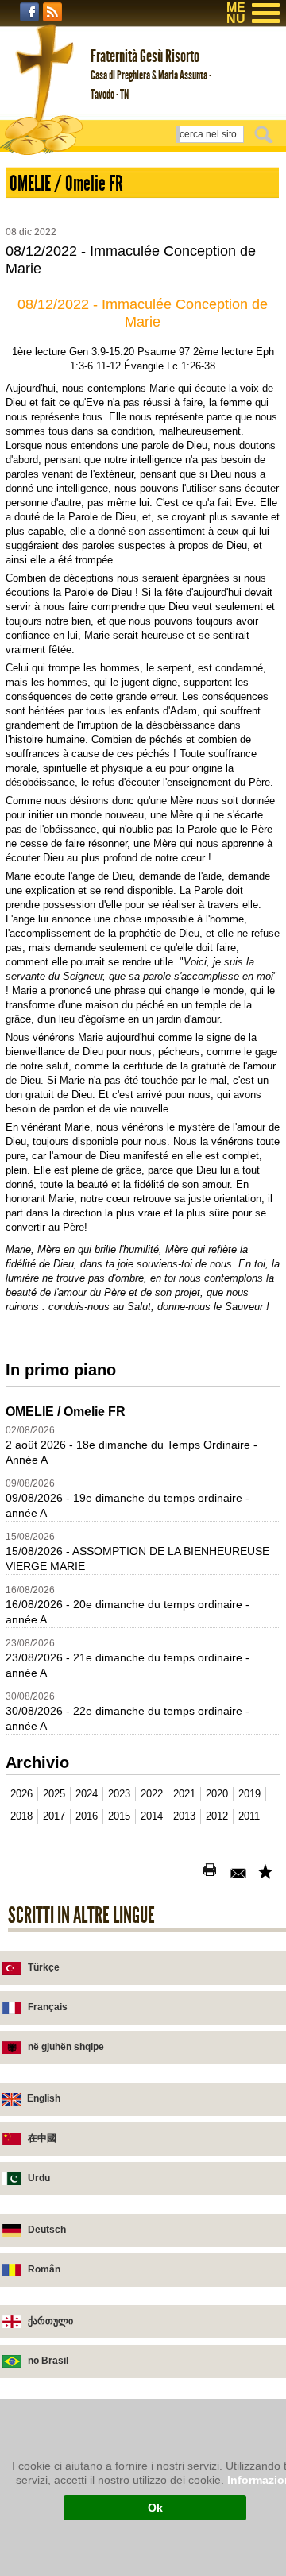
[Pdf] (186, 1873)
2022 (152, 1794)
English (44, 2098)
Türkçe (44, 1967)
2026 (21, 1794)
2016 (87, 1816)
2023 (119, 1794)
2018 (21, 1816)
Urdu (39, 2178)
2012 (217, 1816)
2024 (87, 1794)
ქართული (50, 2321)
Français (48, 2007)
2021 (184, 1794)
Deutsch (47, 2230)
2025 (54, 1794)
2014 (152, 1816)
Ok (155, 2508)
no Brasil (48, 2361)
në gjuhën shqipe (66, 2047)
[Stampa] (213, 1873)
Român (44, 2269)
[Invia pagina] (240, 1873)
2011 (249, 1816)
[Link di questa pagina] (267, 1873)
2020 (217, 1794)
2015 (119, 1816)
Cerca (266, 134)
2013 (184, 1816)
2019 (249, 1794)
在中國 (42, 2138)
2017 (54, 1816)
